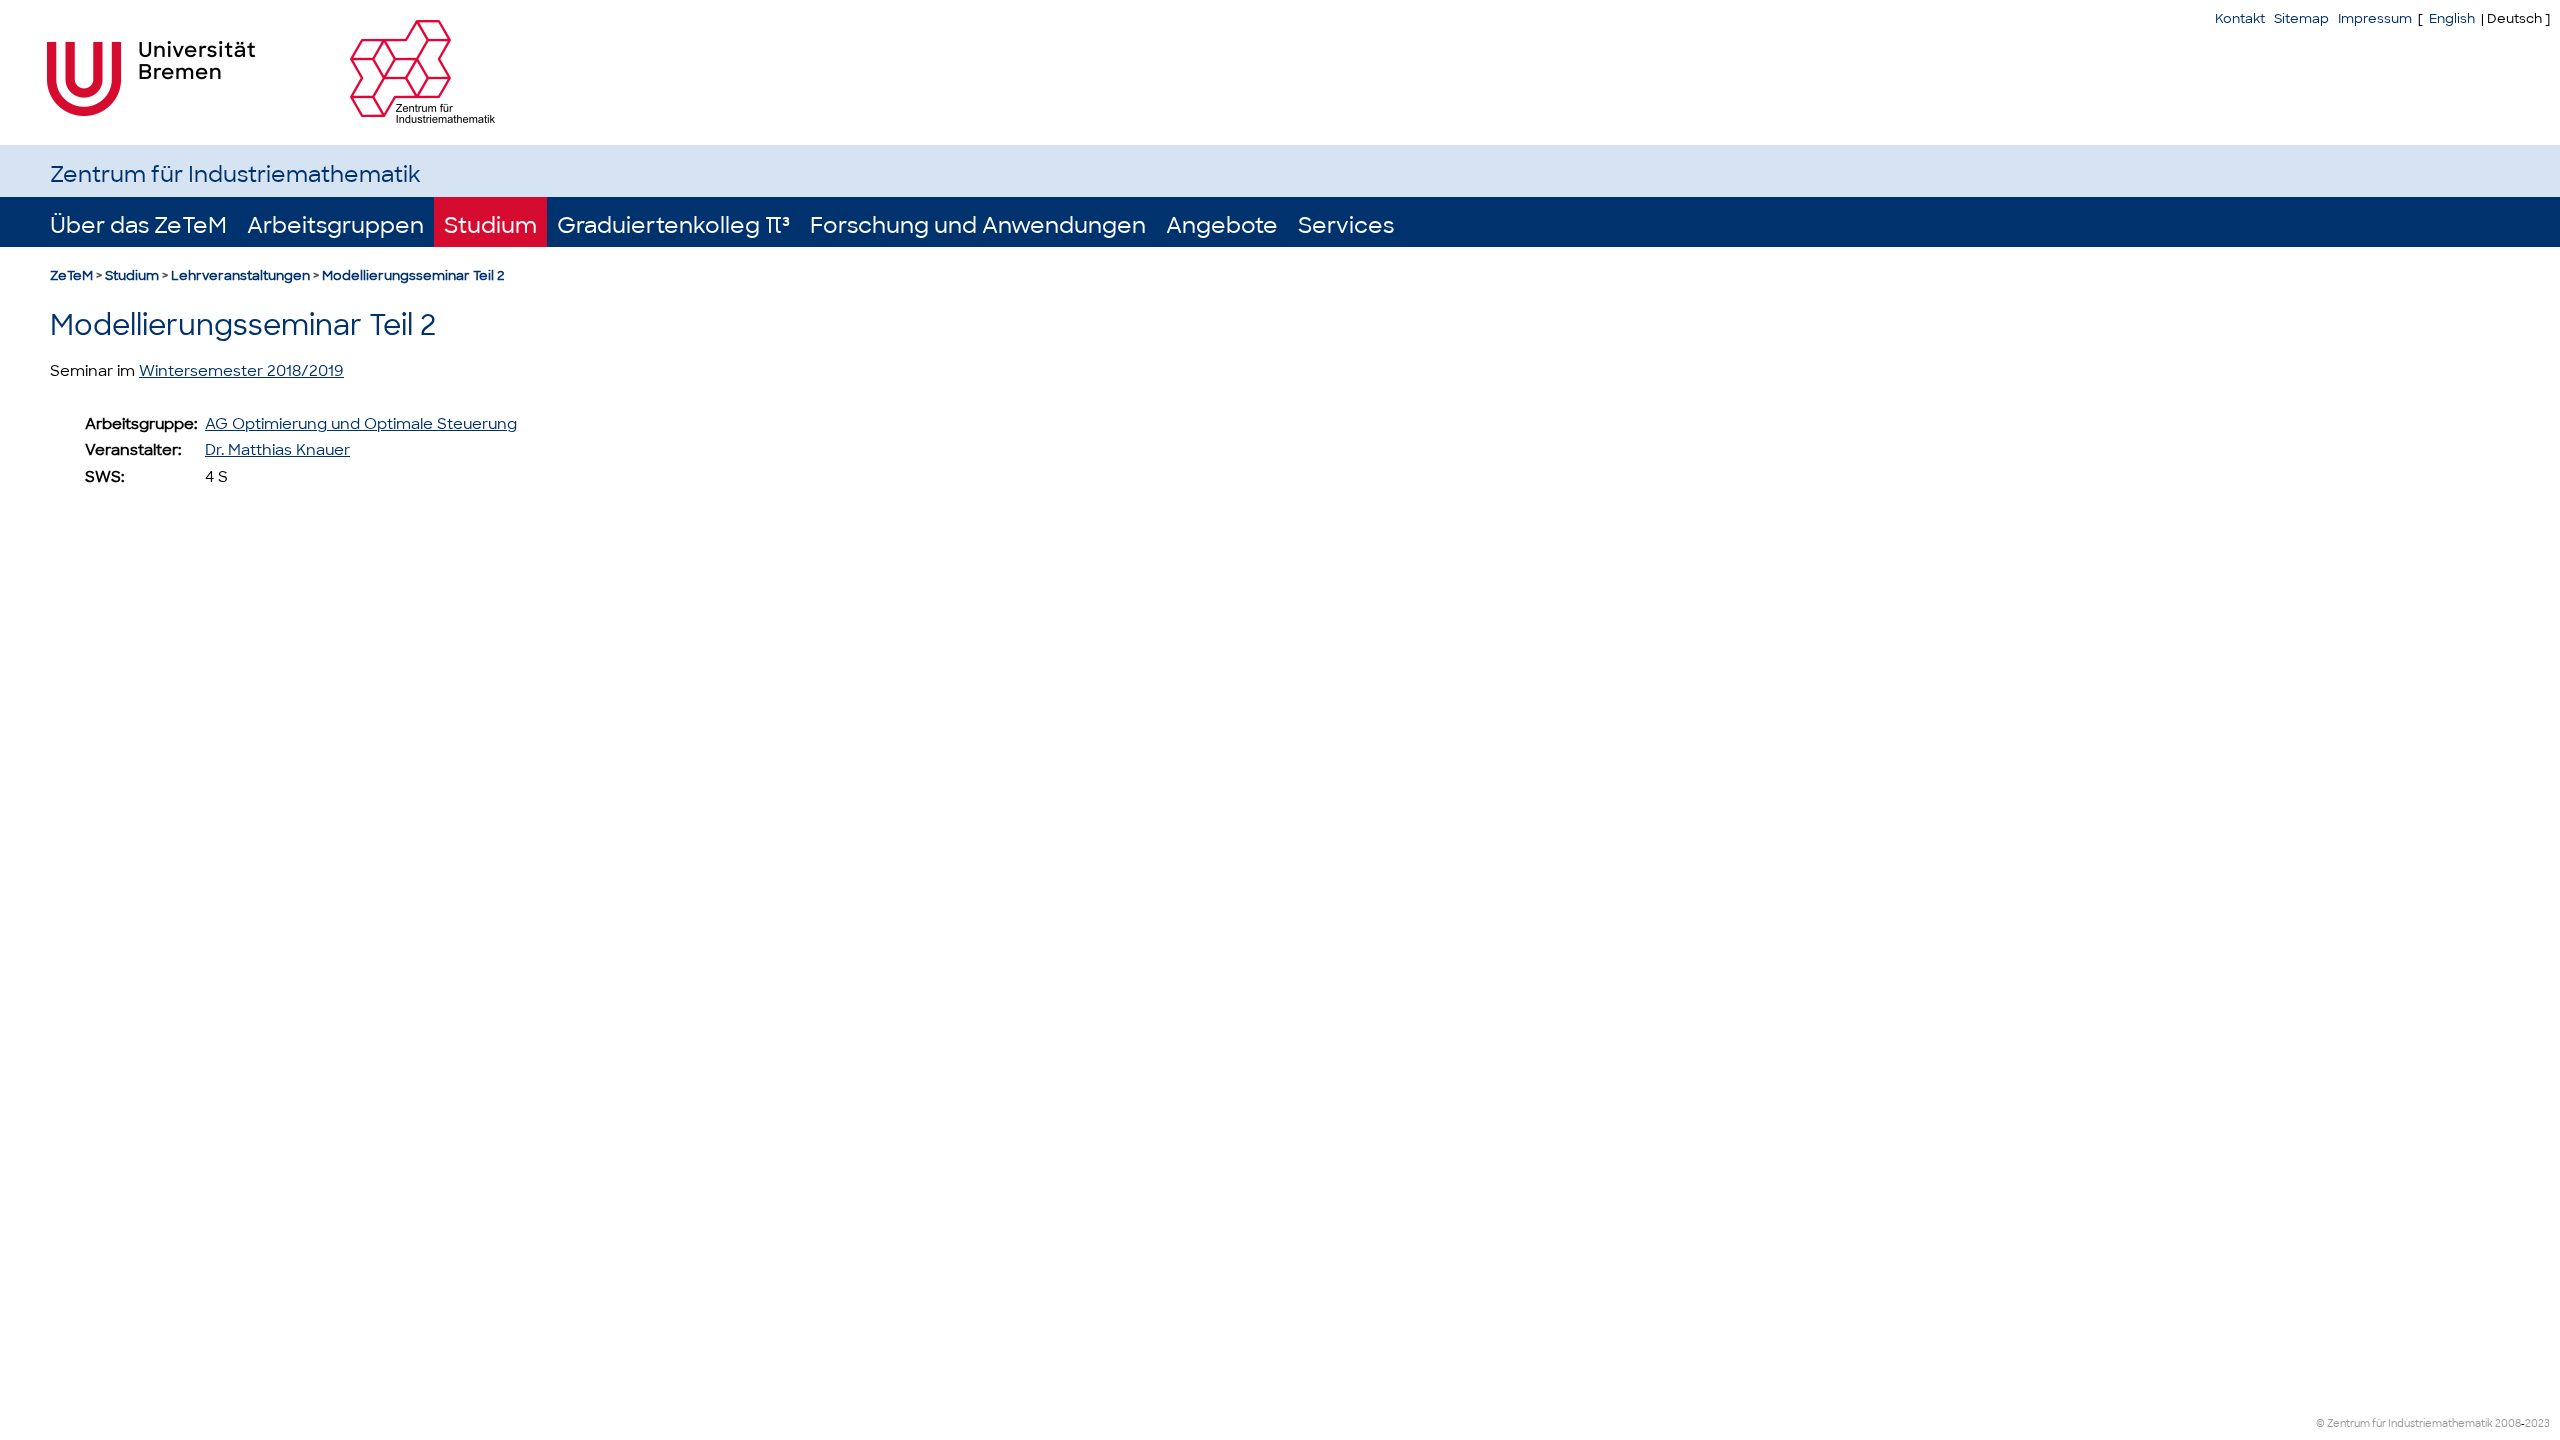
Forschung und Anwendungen (978, 225)
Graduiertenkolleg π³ (673, 225)
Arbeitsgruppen (335, 225)
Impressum (2375, 18)
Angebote (1222, 225)
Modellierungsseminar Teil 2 (413, 275)
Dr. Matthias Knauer (277, 450)
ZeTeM (71, 275)
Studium (490, 225)
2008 (2508, 1423)
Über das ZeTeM (138, 225)
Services (1346, 225)
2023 (2537, 1423)
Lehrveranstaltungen (240, 275)
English (2452, 18)
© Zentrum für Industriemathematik (2404, 1423)
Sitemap (2301, 18)
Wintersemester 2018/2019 (241, 371)
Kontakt (2240, 18)
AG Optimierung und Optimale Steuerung (361, 424)
